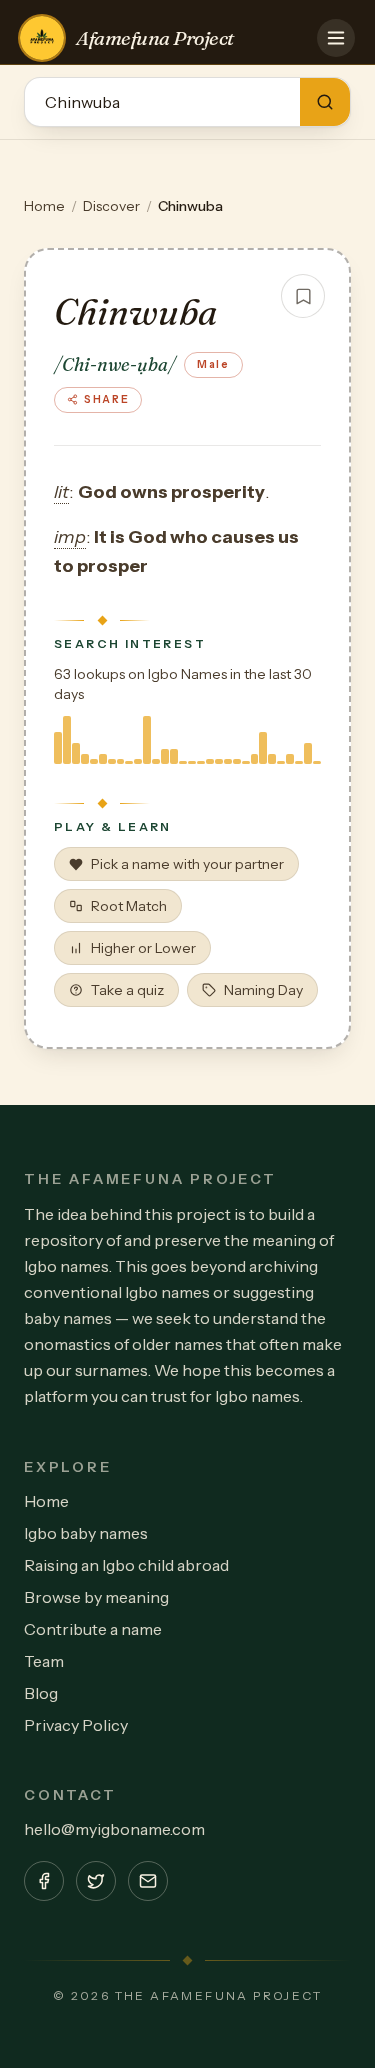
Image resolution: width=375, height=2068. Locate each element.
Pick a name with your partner (187, 864)
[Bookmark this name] (303, 296)
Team (44, 1661)
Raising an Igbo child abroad (126, 1565)
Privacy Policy (76, 1725)
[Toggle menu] (336, 38)
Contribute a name (93, 1629)
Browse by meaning (96, 1597)
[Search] (325, 102)
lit (61, 492)
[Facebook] (44, 1881)
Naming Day (263, 990)
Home (44, 206)
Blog (41, 1693)
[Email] (148, 1881)
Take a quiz (127, 990)
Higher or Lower (143, 948)
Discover (111, 206)
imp (70, 537)
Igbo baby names (86, 1533)
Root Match (129, 906)
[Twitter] (96, 1881)
